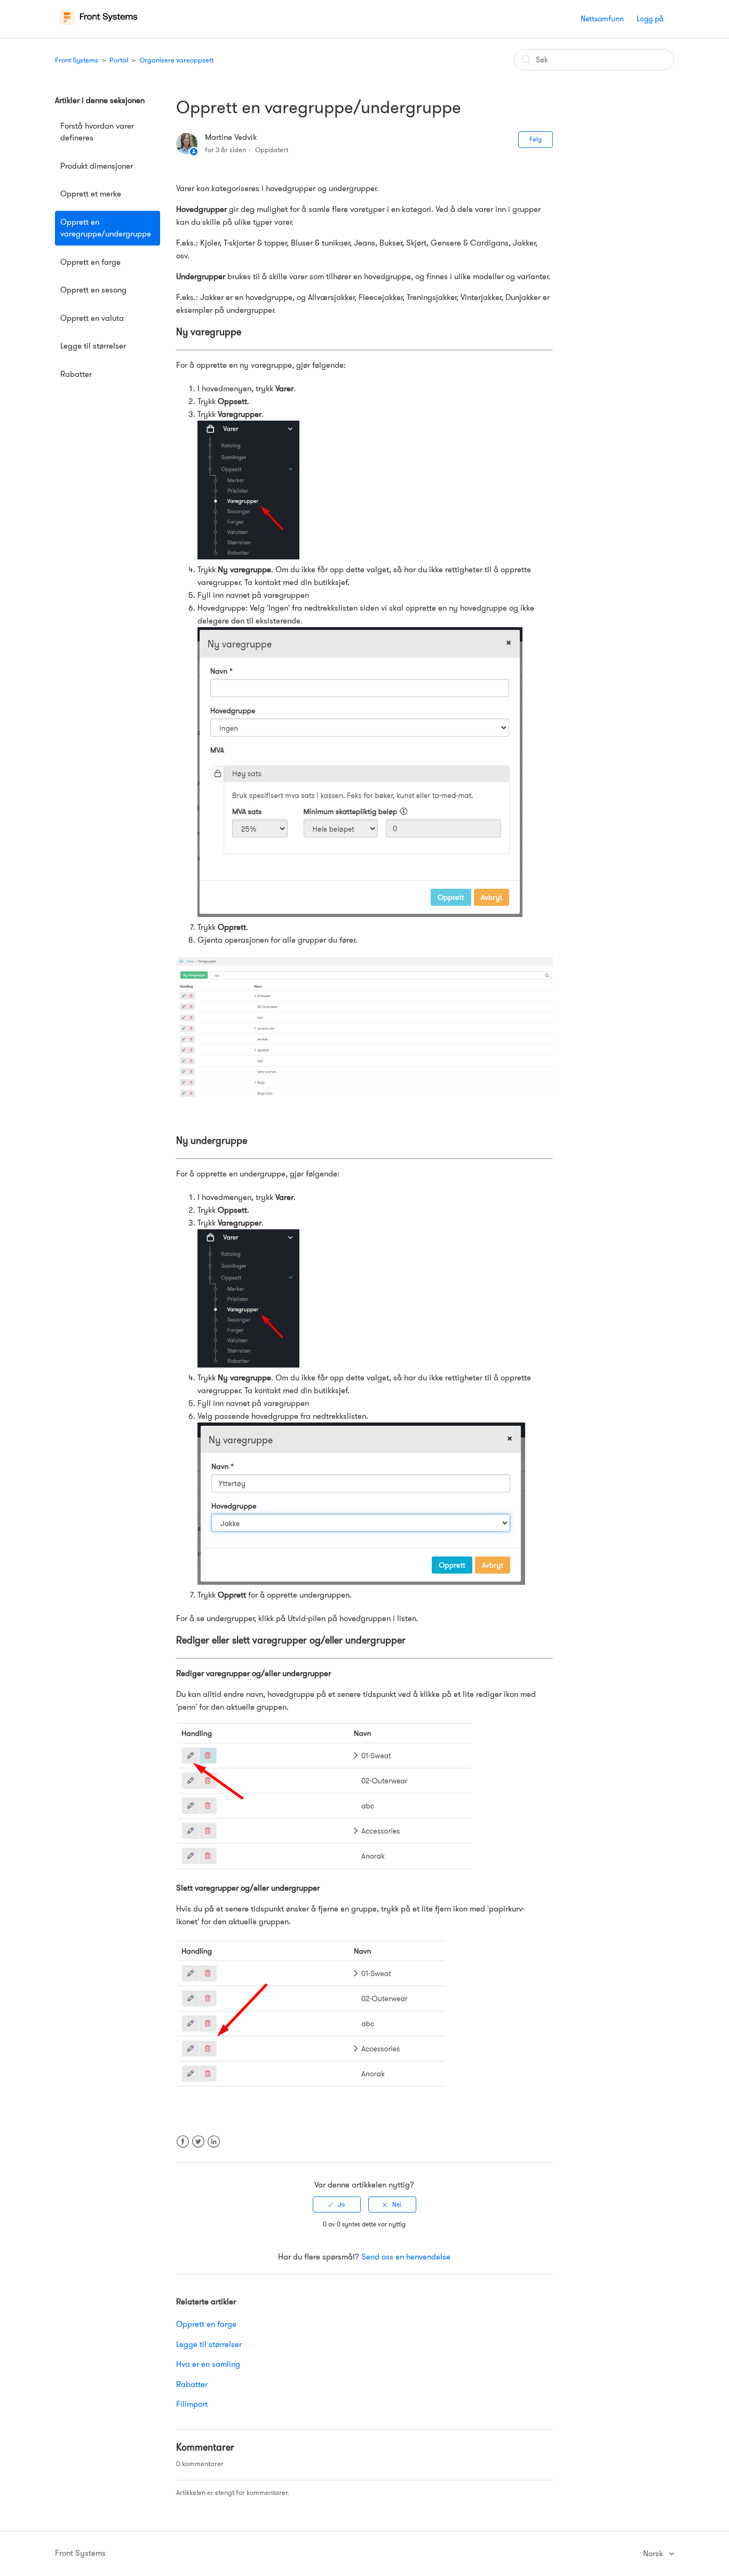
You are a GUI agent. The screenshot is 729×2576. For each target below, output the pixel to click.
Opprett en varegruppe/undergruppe (106, 228)
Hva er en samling (208, 2364)
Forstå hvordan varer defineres (97, 132)
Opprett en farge (90, 262)
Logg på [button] (650, 19)
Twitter (198, 2148)
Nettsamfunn (602, 19)
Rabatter (76, 374)
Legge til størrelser (93, 346)
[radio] (337, 2204)
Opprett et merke (91, 194)
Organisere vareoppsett (176, 60)
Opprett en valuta (92, 318)
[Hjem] (98, 25)
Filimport (192, 2404)
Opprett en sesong (93, 290)
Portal (119, 60)
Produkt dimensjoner (97, 166)
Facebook (183, 2148)
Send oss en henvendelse (406, 2257)
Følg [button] (536, 139)
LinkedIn (214, 2148)
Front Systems (77, 60)
